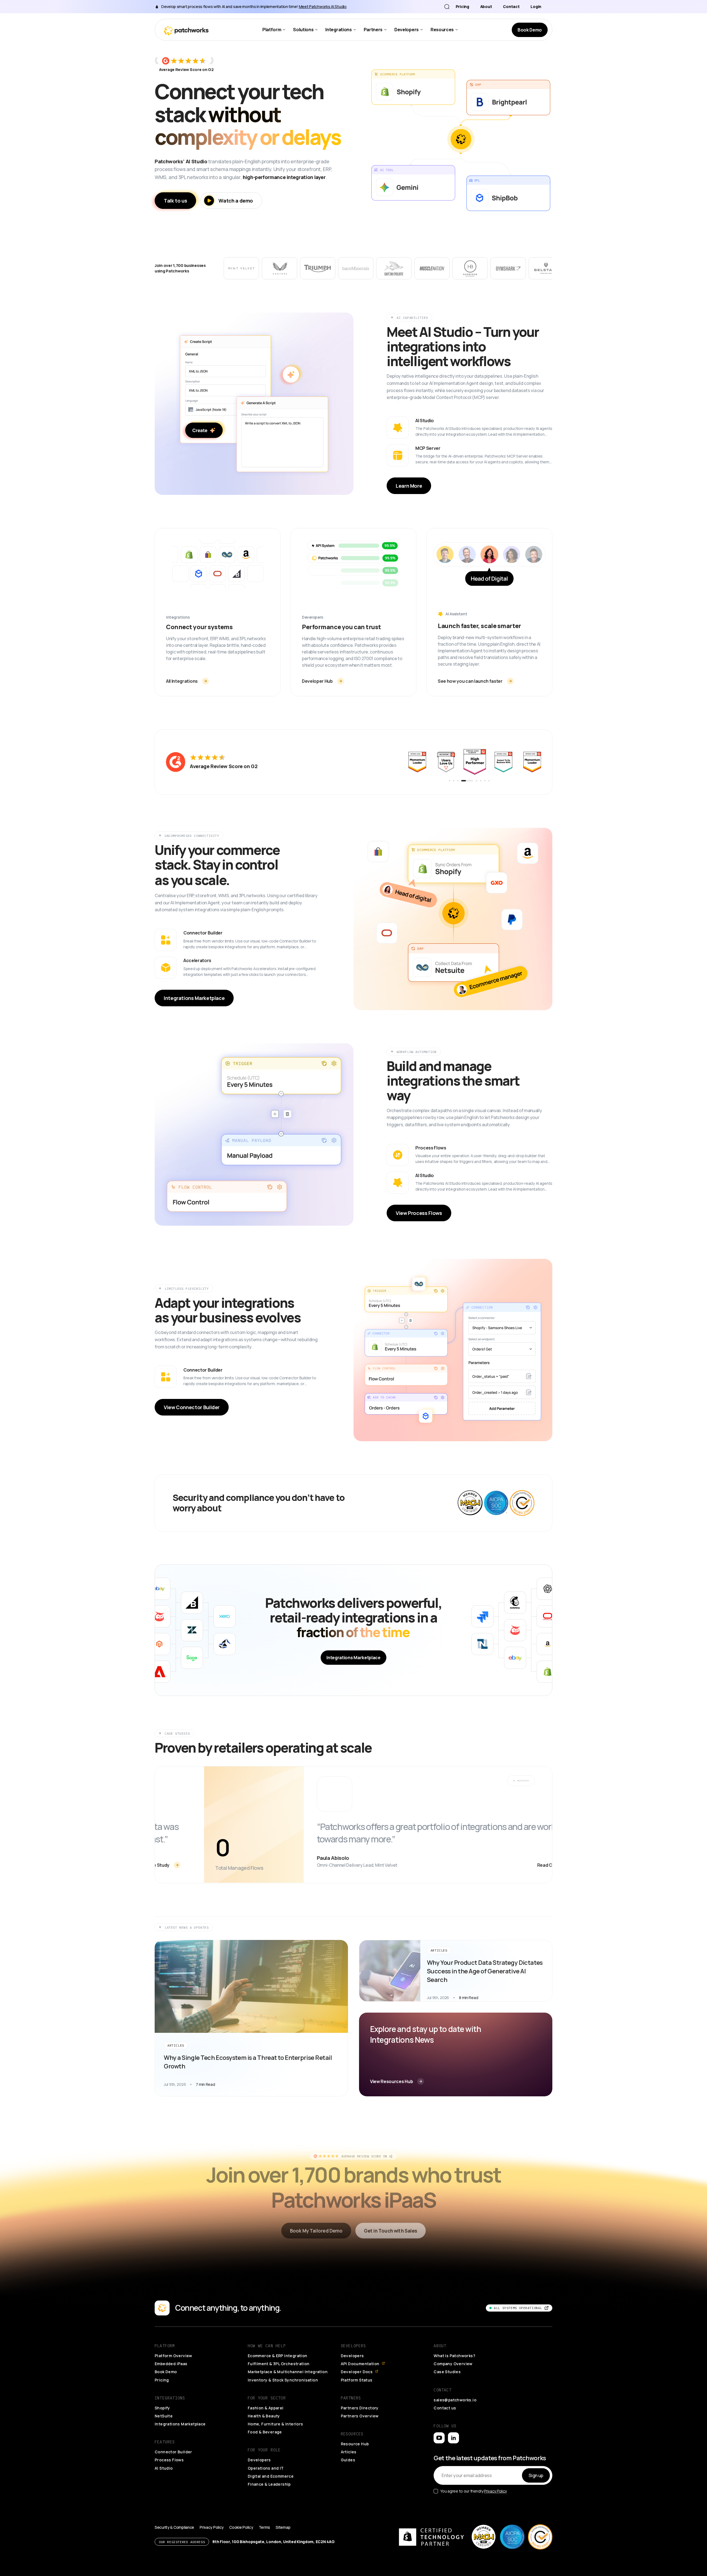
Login (536, 7)
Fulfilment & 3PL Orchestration (279, 2364)
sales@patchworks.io (455, 2400)
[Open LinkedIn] (453, 2438)
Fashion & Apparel (266, 2408)
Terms (265, 2527)
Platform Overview (173, 2356)
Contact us (445, 2408)
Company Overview (453, 2364)
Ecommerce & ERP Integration (278, 2356)
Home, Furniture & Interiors (275, 2424)
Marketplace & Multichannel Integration (288, 2372)
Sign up (536, 2475)
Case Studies (447, 2372)
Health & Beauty (264, 2416)
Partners (373, 30)
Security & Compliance (174, 2527)
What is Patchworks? (454, 2356)
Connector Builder (173, 2452)
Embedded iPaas (171, 2364)
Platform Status (357, 2380)
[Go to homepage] (186, 30)
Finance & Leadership (269, 2484)
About (486, 7)
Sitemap (283, 2527)
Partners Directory (360, 2408)
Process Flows (169, 2460)
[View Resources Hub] (456, 2054)
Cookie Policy (241, 2527)
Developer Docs (357, 2372)
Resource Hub (355, 2444)
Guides (348, 2460)
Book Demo (166, 2372)
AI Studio (164, 2468)
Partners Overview (360, 2416)
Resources (442, 30)
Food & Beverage (265, 2432)
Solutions (303, 30)
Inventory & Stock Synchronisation (283, 2380)
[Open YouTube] (439, 2438)
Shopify (162, 2408)
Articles (349, 2452)
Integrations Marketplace (180, 2424)
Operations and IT (266, 2468)
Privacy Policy (495, 2491)
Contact (511, 7)
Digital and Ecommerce (271, 2476)
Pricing (462, 7)
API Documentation (360, 2364)
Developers (407, 30)
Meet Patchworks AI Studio (323, 6)
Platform (272, 30)
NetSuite (164, 2416)
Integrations (338, 30)
